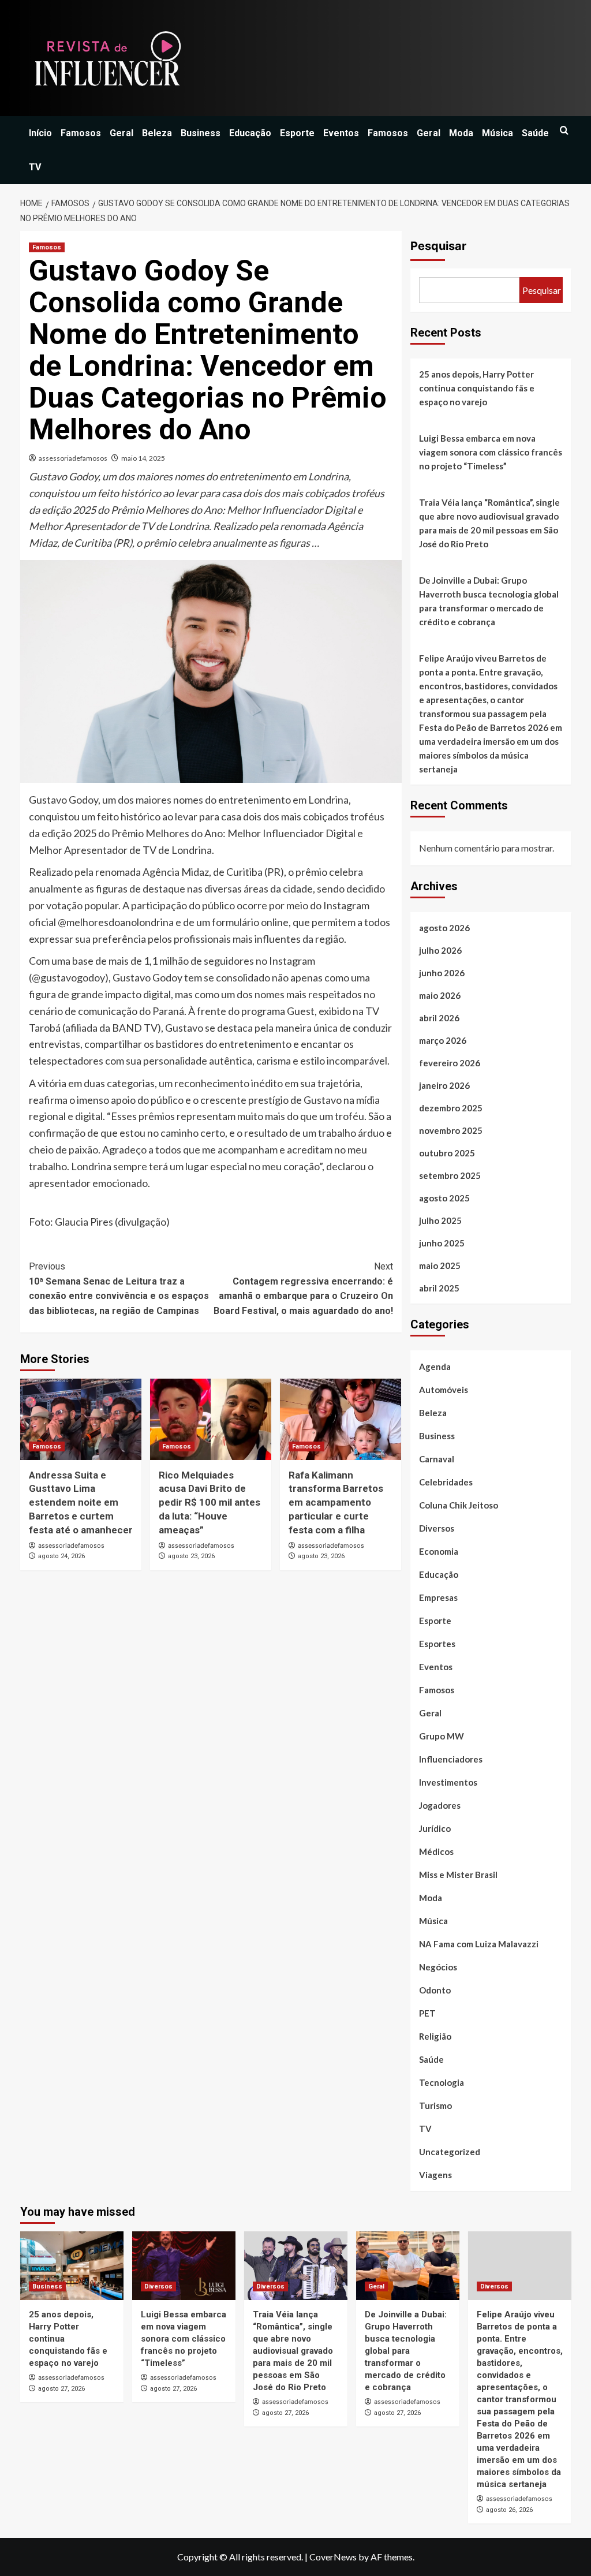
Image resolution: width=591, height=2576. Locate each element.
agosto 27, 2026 (61, 2389)
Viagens (435, 2175)
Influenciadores (451, 1759)
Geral (121, 133)
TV (35, 167)
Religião (435, 2036)
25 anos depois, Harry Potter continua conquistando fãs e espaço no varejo (477, 388)
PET (427, 2013)
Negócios (438, 1967)
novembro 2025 (451, 1130)
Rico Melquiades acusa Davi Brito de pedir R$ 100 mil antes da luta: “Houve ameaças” (210, 1502)
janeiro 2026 (444, 1085)
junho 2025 (442, 1243)
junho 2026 (442, 973)
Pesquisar (438, 246)
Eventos (341, 133)
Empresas (438, 1597)
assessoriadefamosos (73, 458)
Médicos (436, 1851)
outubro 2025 (447, 1153)
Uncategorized (450, 2152)
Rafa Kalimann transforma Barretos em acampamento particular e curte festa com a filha (336, 1502)
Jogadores (440, 1805)
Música (498, 133)
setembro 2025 (450, 1175)
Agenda (435, 1367)
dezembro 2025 (451, 1108)
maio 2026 (440, 995)
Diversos (437, 1528)
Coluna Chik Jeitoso (459, 1505)
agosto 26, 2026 (509, 2510)
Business (201, 133)
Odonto (435, 1990)
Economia (439, 1551)
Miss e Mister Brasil (458, 1875)
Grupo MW (442, 1736)
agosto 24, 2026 (61, 1556)
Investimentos (448, 1782)
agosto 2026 (444, 928)
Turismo (435, 2105)
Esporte (297, 133)
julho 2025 (440, 1220)
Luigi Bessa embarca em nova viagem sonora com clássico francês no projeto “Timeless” (491, 452)
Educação (250, 133)
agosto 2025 (444, 1198)
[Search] (564, 131)
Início (40, 133)
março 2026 (443, 1040)
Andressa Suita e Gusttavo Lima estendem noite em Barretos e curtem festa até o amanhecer (81, 1502)
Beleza (157, 133)
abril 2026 (439, 1018)
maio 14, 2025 (143, 458)
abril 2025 (439, 1288)
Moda (461, 133)
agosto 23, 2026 (191, 1556)
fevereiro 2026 (450, 1063)
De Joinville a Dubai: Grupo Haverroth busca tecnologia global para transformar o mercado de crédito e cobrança (489, 601)
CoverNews (333, 2557)
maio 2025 (440, 1265)
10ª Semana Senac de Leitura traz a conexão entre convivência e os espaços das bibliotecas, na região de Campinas (119, 1289)
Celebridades (446, 1482)
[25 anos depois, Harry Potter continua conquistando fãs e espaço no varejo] (72, 2266)
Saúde (535, 133)
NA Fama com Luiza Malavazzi (479, 1944)
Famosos (81, 133)
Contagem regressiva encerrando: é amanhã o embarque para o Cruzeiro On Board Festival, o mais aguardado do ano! (303, 1289)
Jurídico (435, 1828)
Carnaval (437, 1459)
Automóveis (444, 1390)
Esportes (437, 1644)
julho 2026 (440, 950)
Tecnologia (442, 2082)
